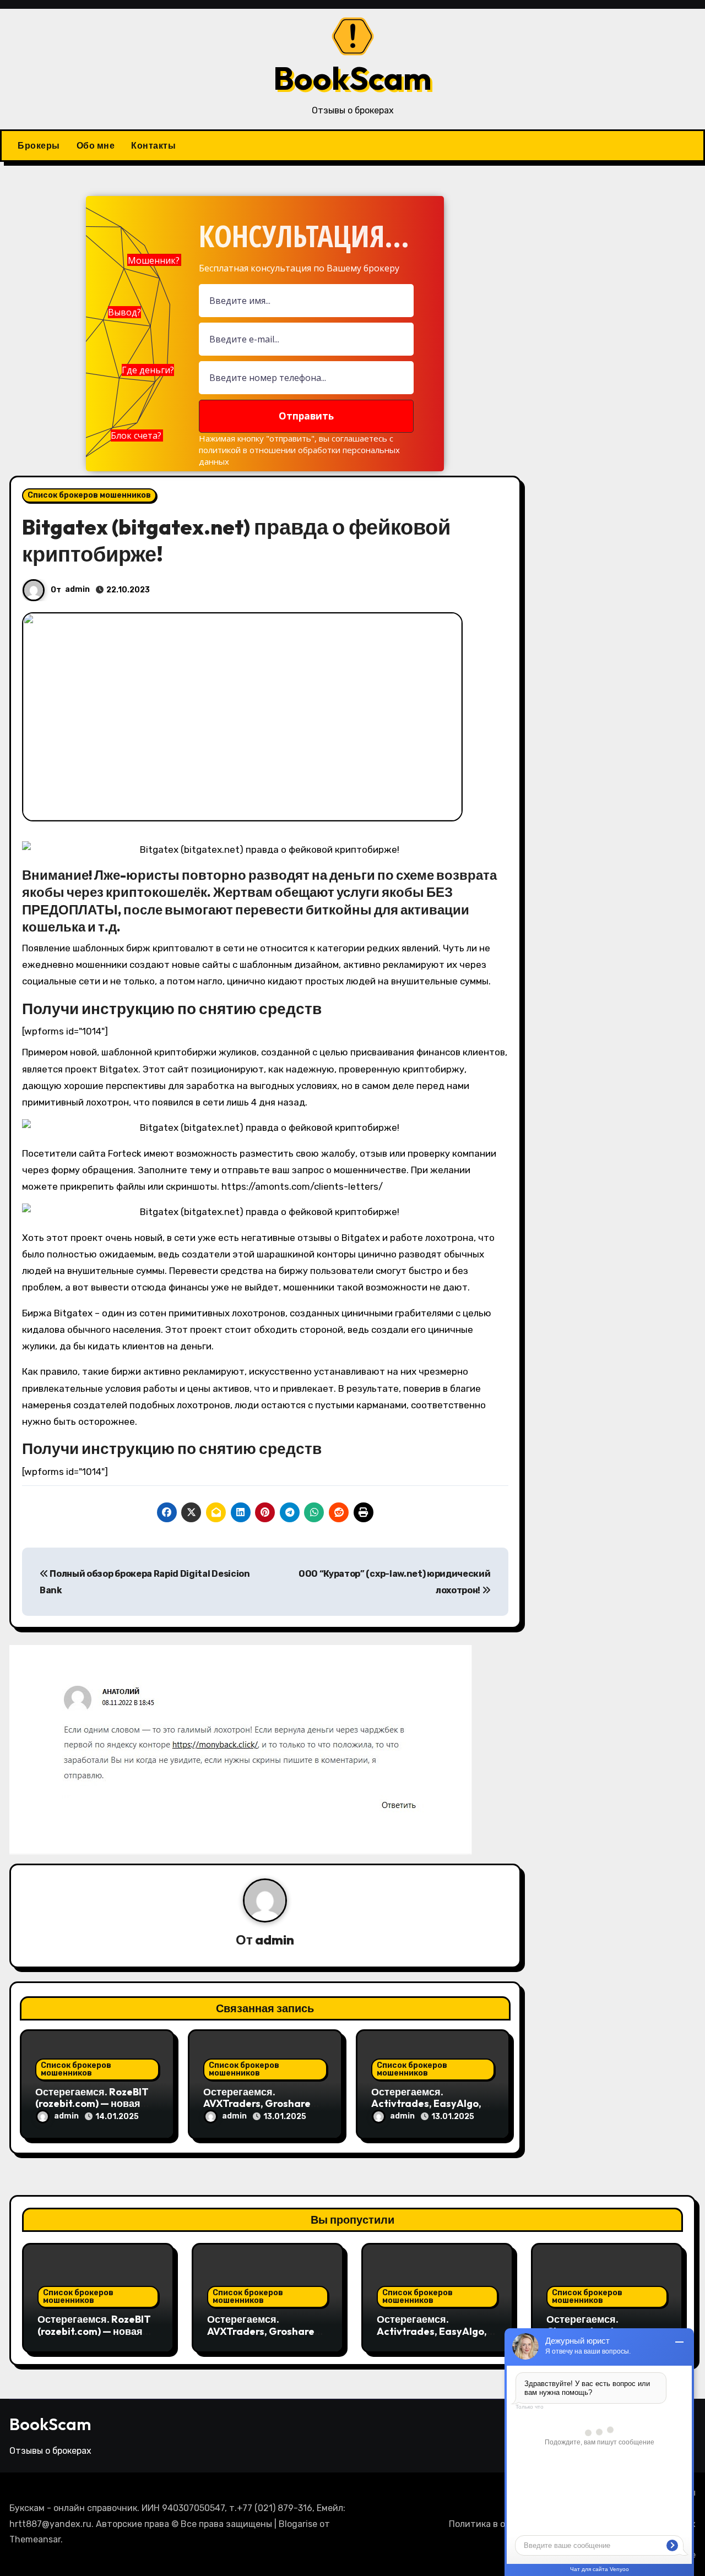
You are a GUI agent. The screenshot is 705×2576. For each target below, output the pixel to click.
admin (77, 589)
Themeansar (35, 2539)
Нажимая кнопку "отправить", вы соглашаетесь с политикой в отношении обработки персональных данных (299, 450)
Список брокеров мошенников (89, 495)
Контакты (153, 145)
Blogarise (298, 2524)
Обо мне (96, 145)
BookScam (352, 78)
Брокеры (39, 145)
